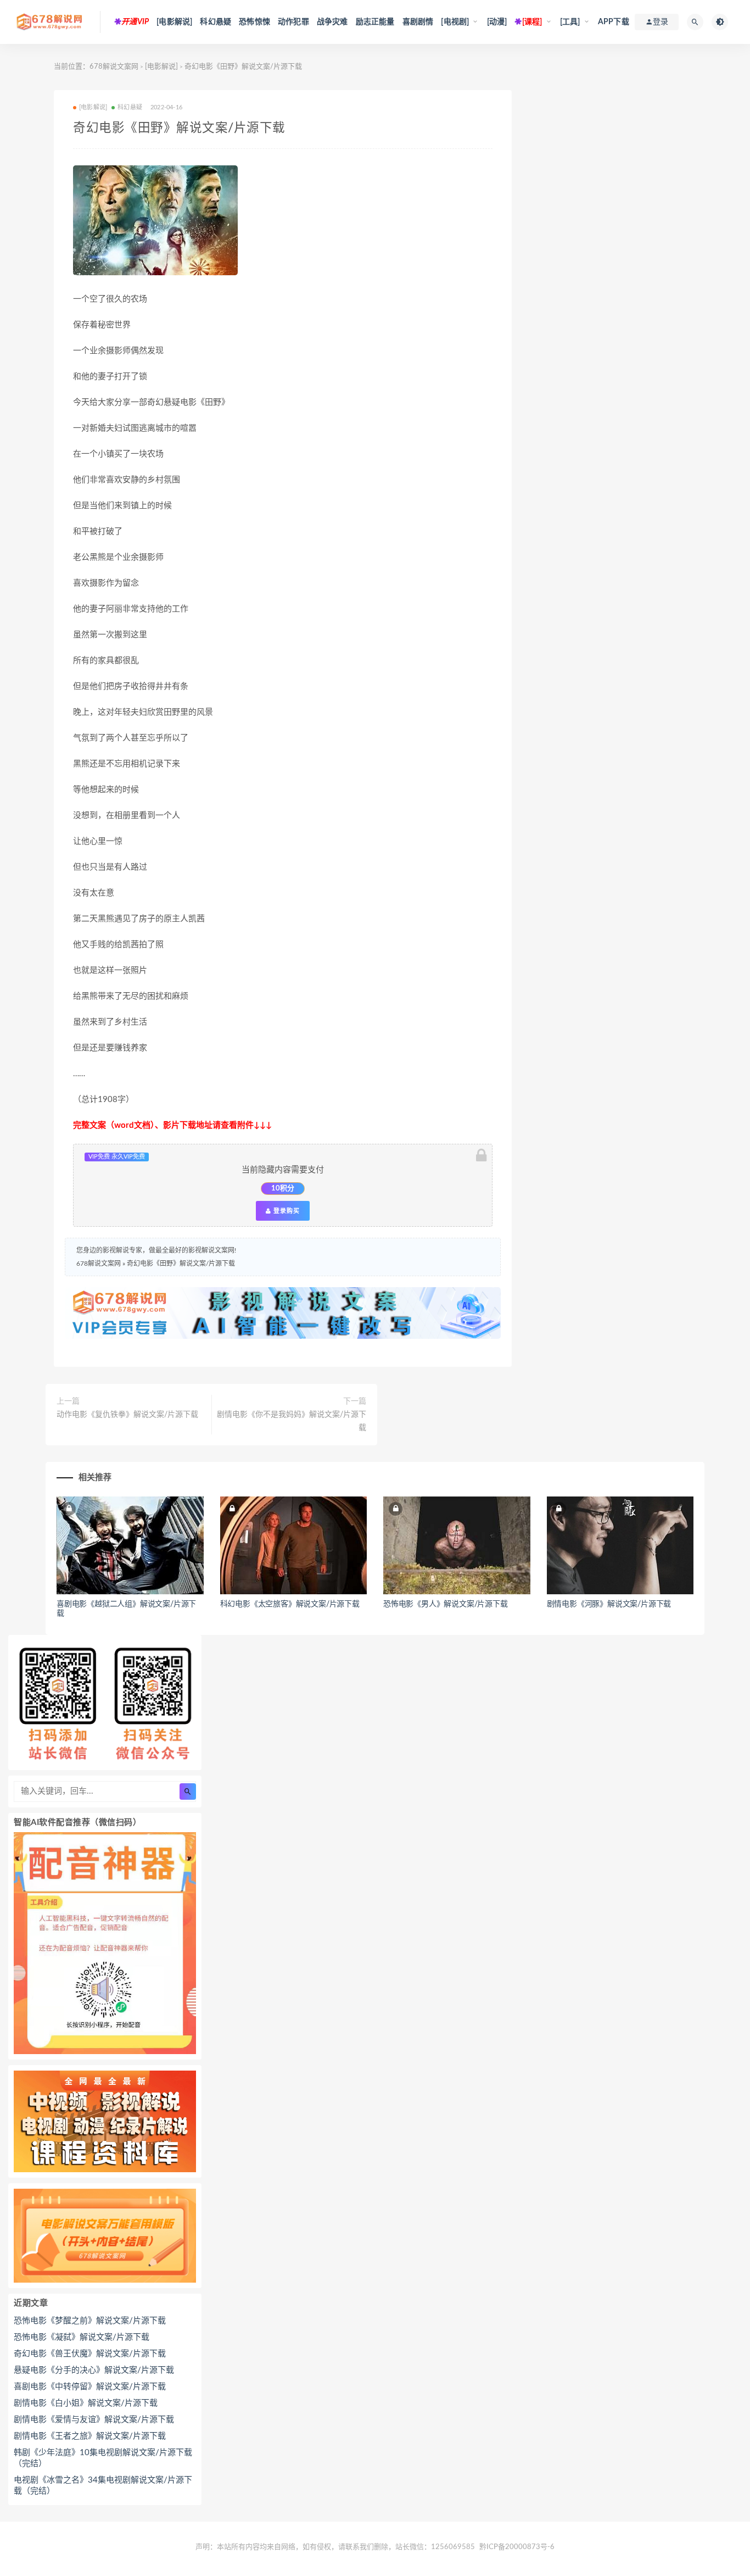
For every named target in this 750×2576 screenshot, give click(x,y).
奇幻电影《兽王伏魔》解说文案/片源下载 (90, 2354)
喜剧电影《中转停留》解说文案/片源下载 (90, 2387)
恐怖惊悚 (254, 22)
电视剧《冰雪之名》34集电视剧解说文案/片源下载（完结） (103, 2486)
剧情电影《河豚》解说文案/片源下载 (609, 1604)
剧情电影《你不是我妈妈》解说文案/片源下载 (292, 1421)
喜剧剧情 (418, 22)
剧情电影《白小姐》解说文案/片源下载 (86, 2403)
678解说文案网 (114, 67)
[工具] (570, 22)
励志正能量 (375, 22)
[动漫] (497, 22)
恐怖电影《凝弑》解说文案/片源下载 (82, 2337)
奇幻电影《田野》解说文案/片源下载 (181, 1264)
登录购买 (286, 1211)
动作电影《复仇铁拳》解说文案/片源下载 (127, 1415)
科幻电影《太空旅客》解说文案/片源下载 (290, 1604)
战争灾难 (332, 22)
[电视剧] (455, 22)
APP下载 (614, 22)
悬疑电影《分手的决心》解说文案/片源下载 (94, 2370)
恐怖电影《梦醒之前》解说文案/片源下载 (90, 2321)
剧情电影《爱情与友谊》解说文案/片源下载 (94, 2420)
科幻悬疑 (216, 22)
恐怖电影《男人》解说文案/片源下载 (446, 1604)
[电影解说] (174, 22)
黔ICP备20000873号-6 (517, 2547)
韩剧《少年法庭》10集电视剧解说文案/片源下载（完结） (103, 2458)
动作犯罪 (293, 22)
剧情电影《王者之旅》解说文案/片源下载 (90, 2436)
